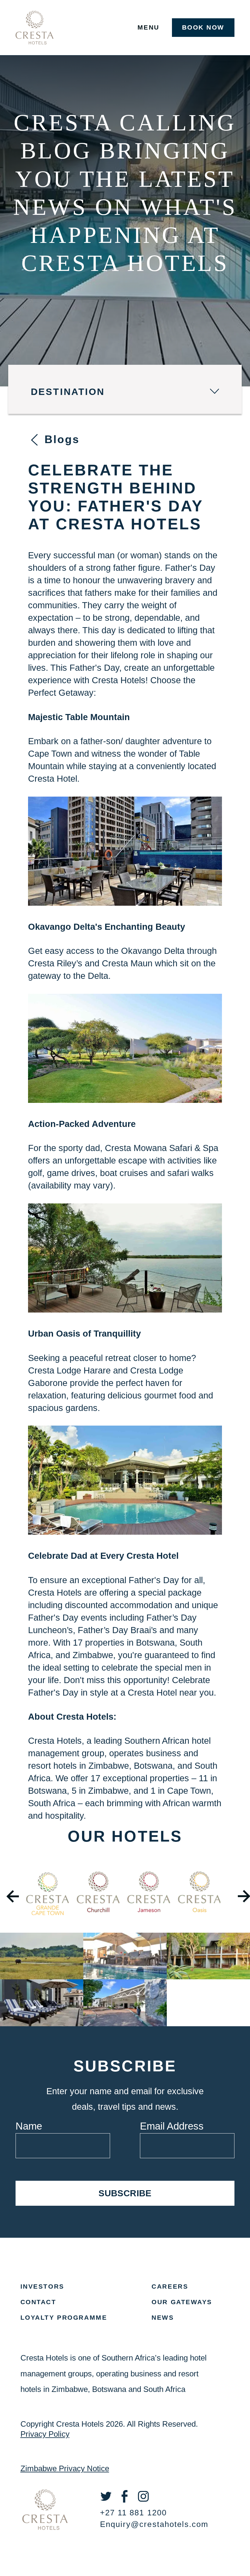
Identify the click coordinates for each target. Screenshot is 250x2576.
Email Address (172, 2126)
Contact (38, 2302)
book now (203, 27)
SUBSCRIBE (125, 2193)
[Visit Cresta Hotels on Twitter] (109, 2501)
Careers (170, 2286)
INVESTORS (42, 2286)
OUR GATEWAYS (182, 2302)
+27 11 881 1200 (133, 2513)
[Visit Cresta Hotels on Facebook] (128, 2501)
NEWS (163, 2317)
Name (29, 2126)
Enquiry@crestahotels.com (154, 2524)
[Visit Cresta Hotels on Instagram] (147, 2501)
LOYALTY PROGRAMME (64, 2317)
